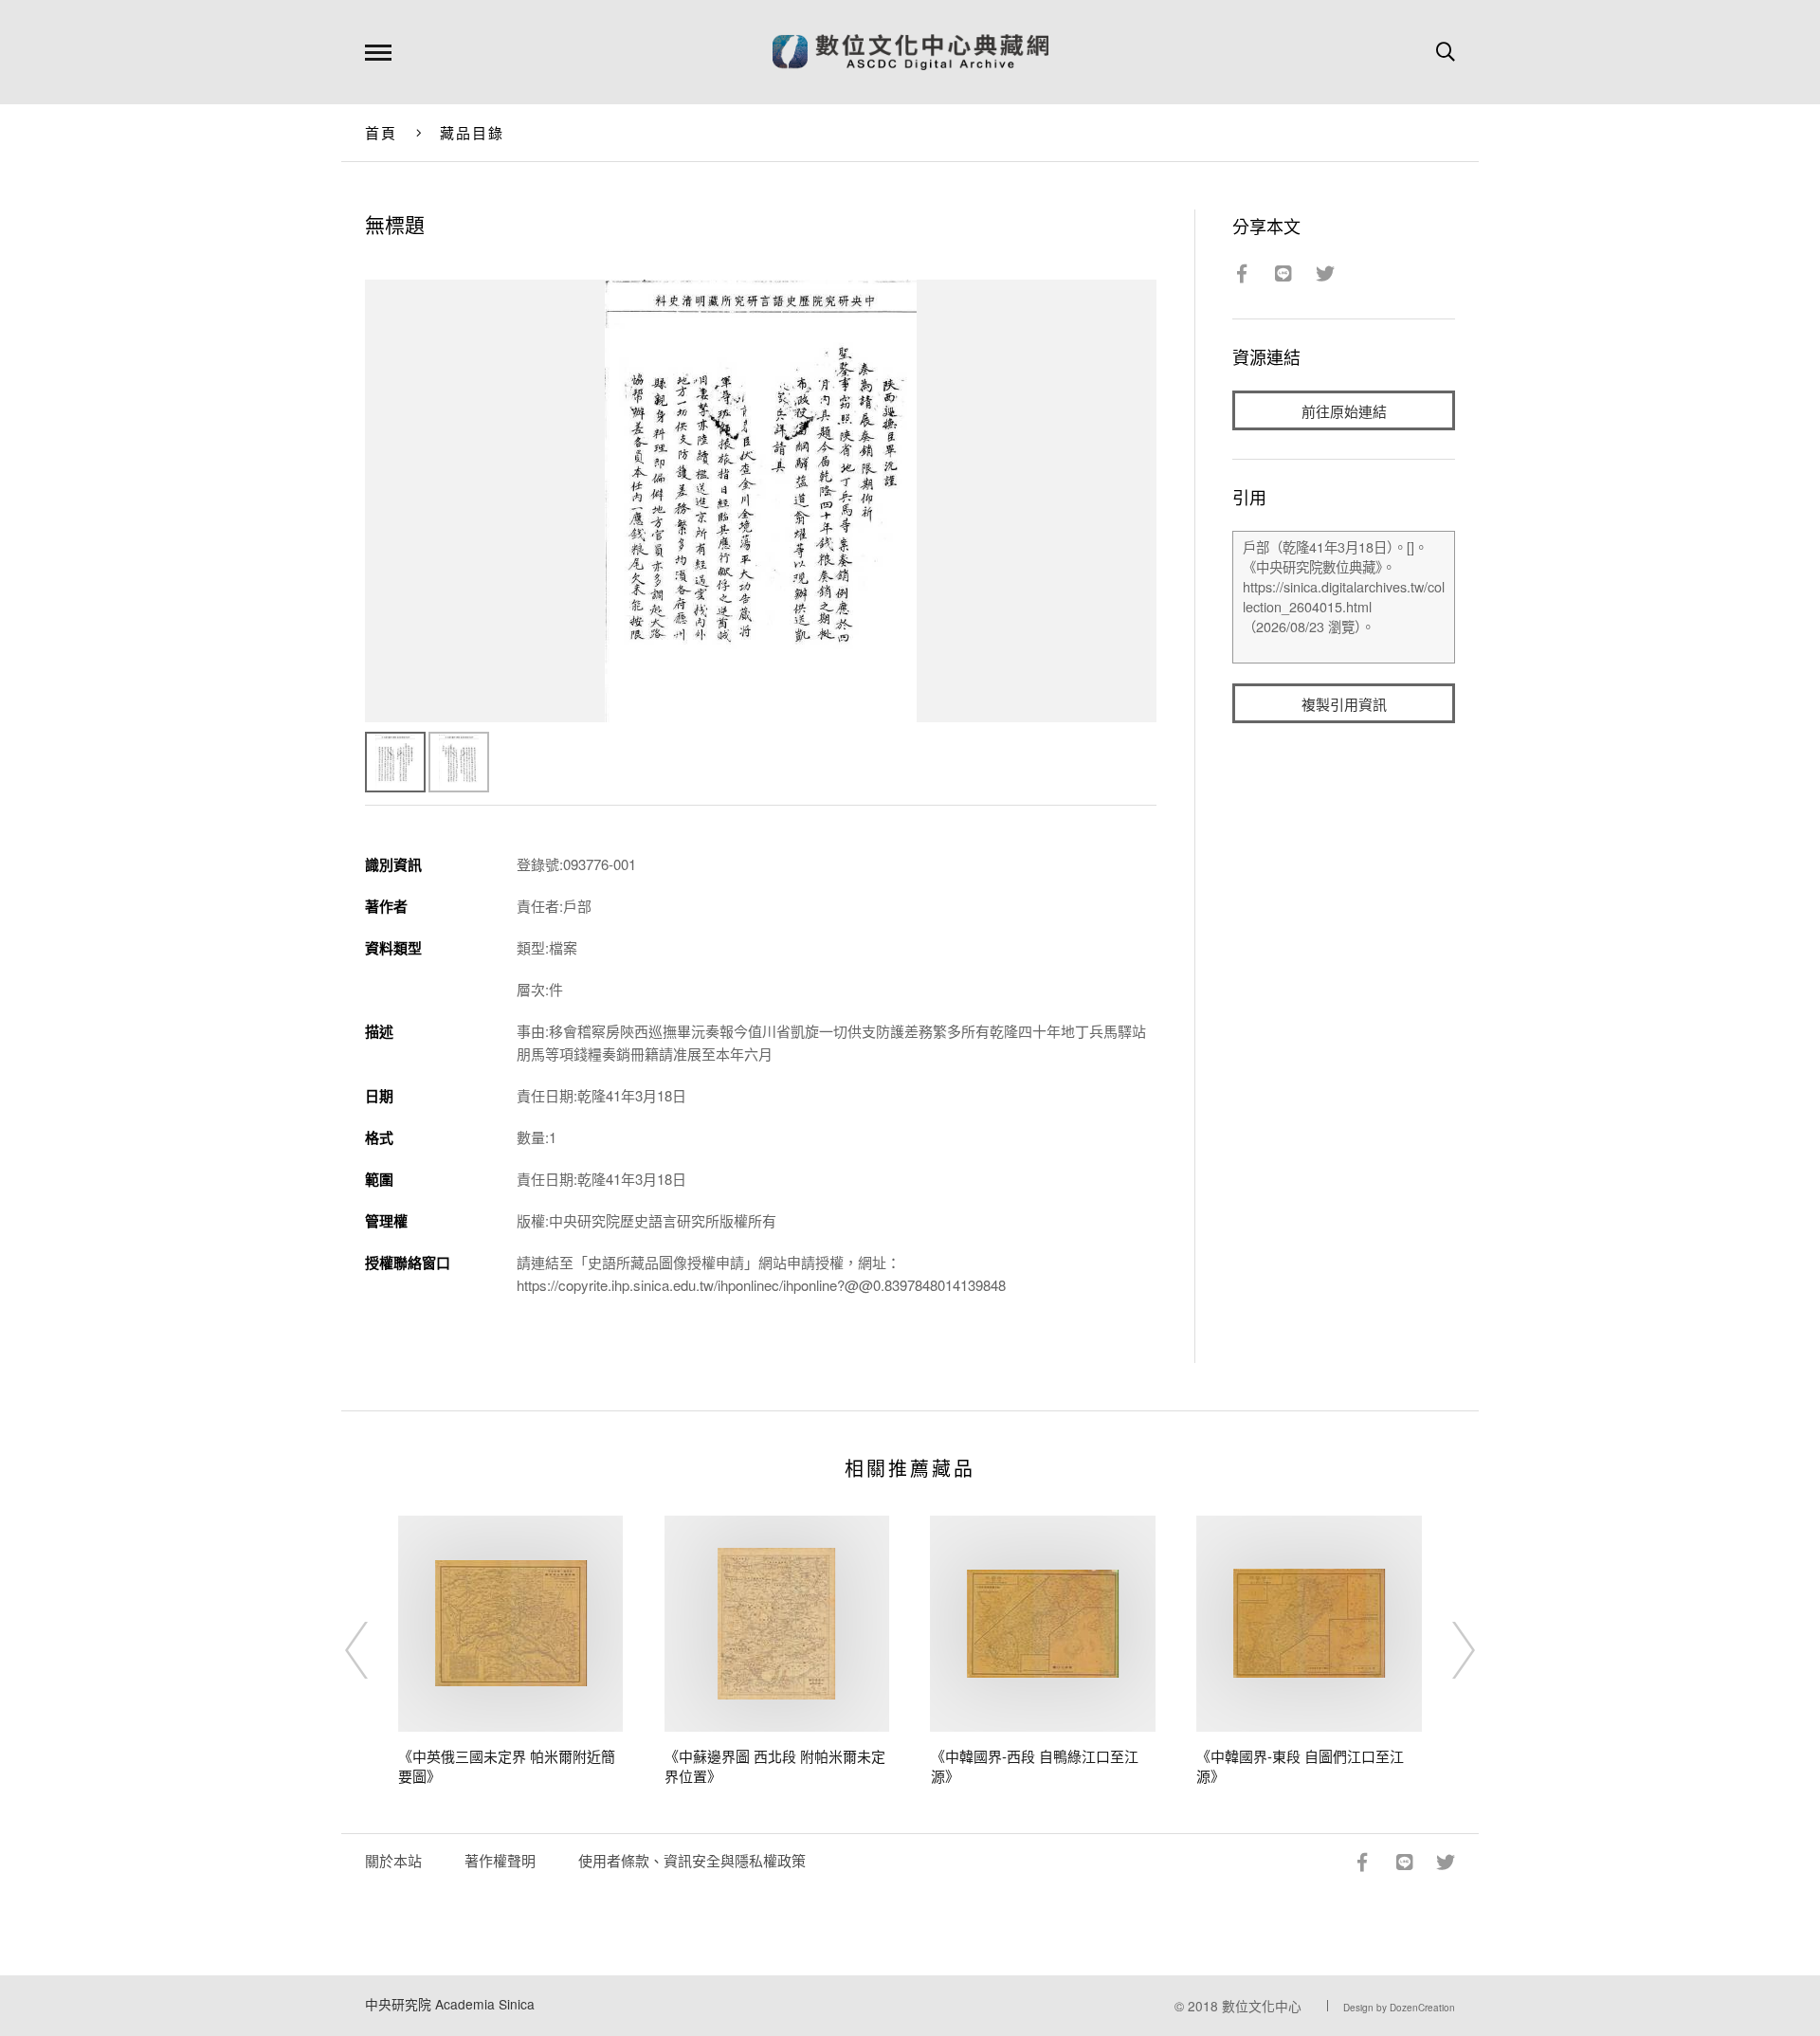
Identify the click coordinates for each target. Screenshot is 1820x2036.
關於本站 (393, 1860)
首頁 (382, 132)
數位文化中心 (1262, 2006)
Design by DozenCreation (1399, 2008)
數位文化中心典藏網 (910, 52)
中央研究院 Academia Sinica (450, 2004)
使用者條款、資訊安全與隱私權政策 (692, 1860)
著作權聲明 (500, 1860)
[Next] (1447, 1650)
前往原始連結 (1344, 411)
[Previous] (373, 1650)
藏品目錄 (473, 132)
